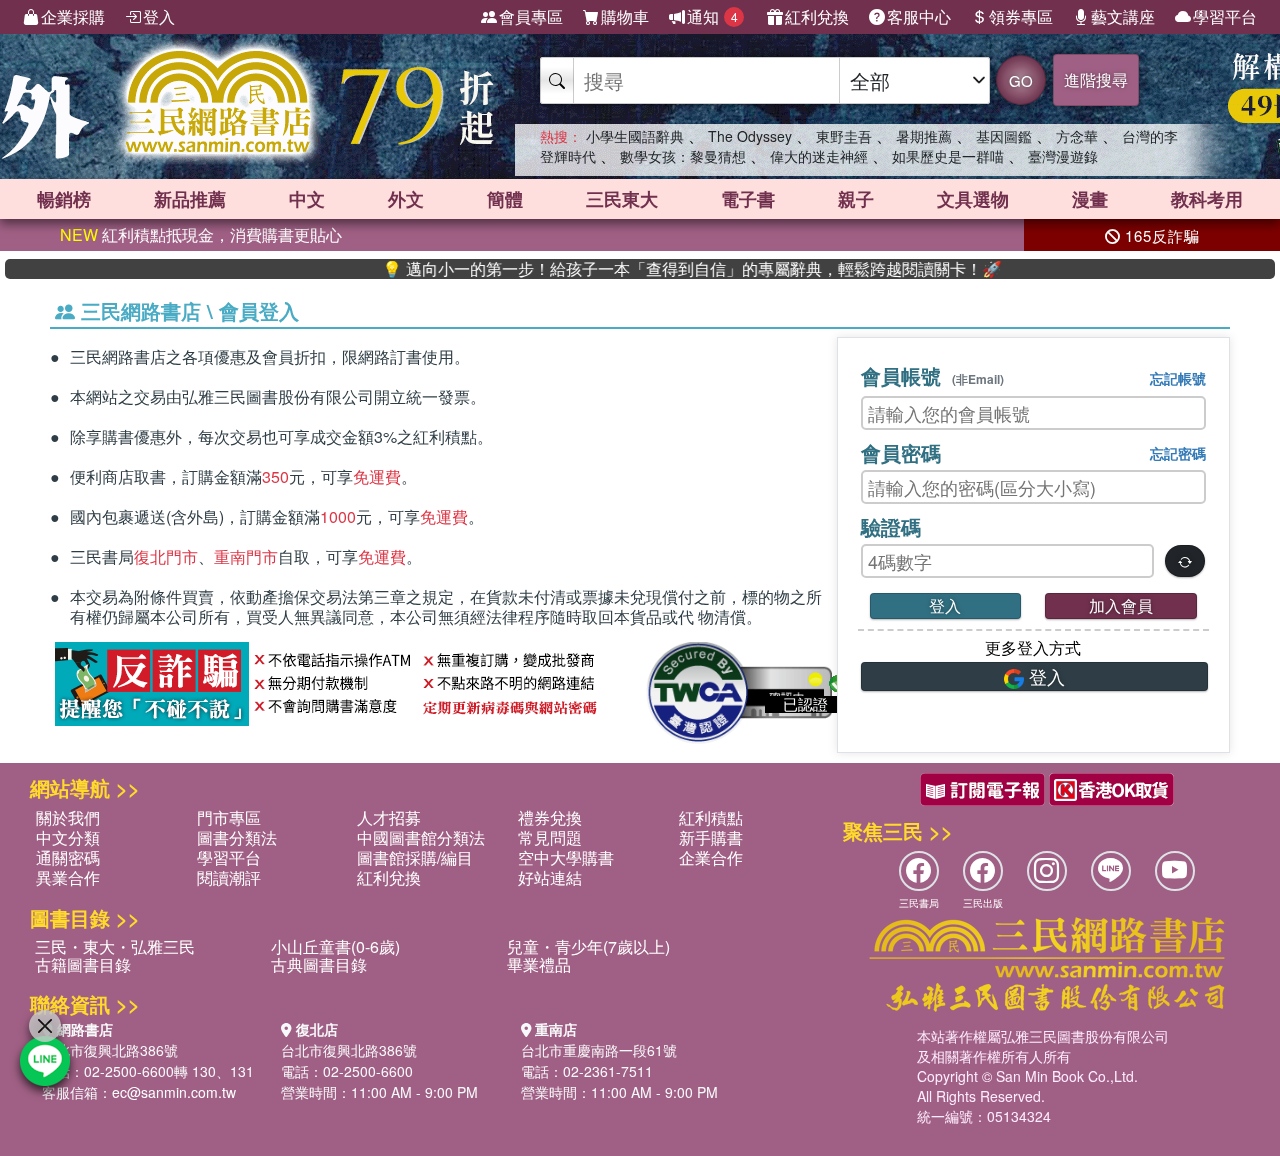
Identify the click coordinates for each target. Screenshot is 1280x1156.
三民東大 (622, 199)
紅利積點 (711, 817)
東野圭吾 (844, 136)
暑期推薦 (924, 136)
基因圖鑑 (1004, 136)
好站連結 (550, 877)
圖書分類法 (237, 837)
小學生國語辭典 (635, 136)
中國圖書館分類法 (421, 837)
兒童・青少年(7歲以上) (588, 946)
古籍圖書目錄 (83, 964)
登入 (159, 16)
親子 (856, 199)
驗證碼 (891, 526)
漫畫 (1090, 199)
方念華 (1077, 136)
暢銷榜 (64, 199)
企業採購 (73, 16)
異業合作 (68, 877)
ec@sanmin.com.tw (174, 1092)
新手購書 (711, 837)
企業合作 (711, 857)
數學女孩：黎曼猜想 (683, 156)
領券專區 (1021, 16)
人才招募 (389, 817)
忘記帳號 (1178, 378)
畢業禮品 (539, 964)
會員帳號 (932, 375)
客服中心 (919, 16)
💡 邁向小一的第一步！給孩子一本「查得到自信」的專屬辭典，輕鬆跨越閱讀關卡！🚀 (662, 269)
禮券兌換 (550, 817)
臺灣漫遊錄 (1063, 156)
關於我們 (68, 817)
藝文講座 (1123, 16)
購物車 (625, 16)
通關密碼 (68, 857)
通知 (712, 16)
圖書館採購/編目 (415, 857)
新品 (190, 199)
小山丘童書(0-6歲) (335, 946)
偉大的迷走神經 (819, 156)
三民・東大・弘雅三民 (115, 946)
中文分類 (68, 837)
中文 (307, 199)
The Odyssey (750, 136)
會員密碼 (901, 452)
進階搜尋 (1096, 79)
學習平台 (1225, 16)
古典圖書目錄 (319, 964)
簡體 (505, 199)
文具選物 (973, 199)
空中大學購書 (566, 857)
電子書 (748, 199)
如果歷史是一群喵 (948, 156)
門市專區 (229, 817)
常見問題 (550, 837)
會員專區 (531, 16)
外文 (406, 199)
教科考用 (1207, 199)
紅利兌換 (817, 16)
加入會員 (1121, 605)
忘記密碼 (1178, 453)
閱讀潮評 (229, 877)
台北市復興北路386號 (110, 1050)
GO (1021, 80)
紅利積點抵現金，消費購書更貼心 (201, 234)
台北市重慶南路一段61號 (599, 1050)
